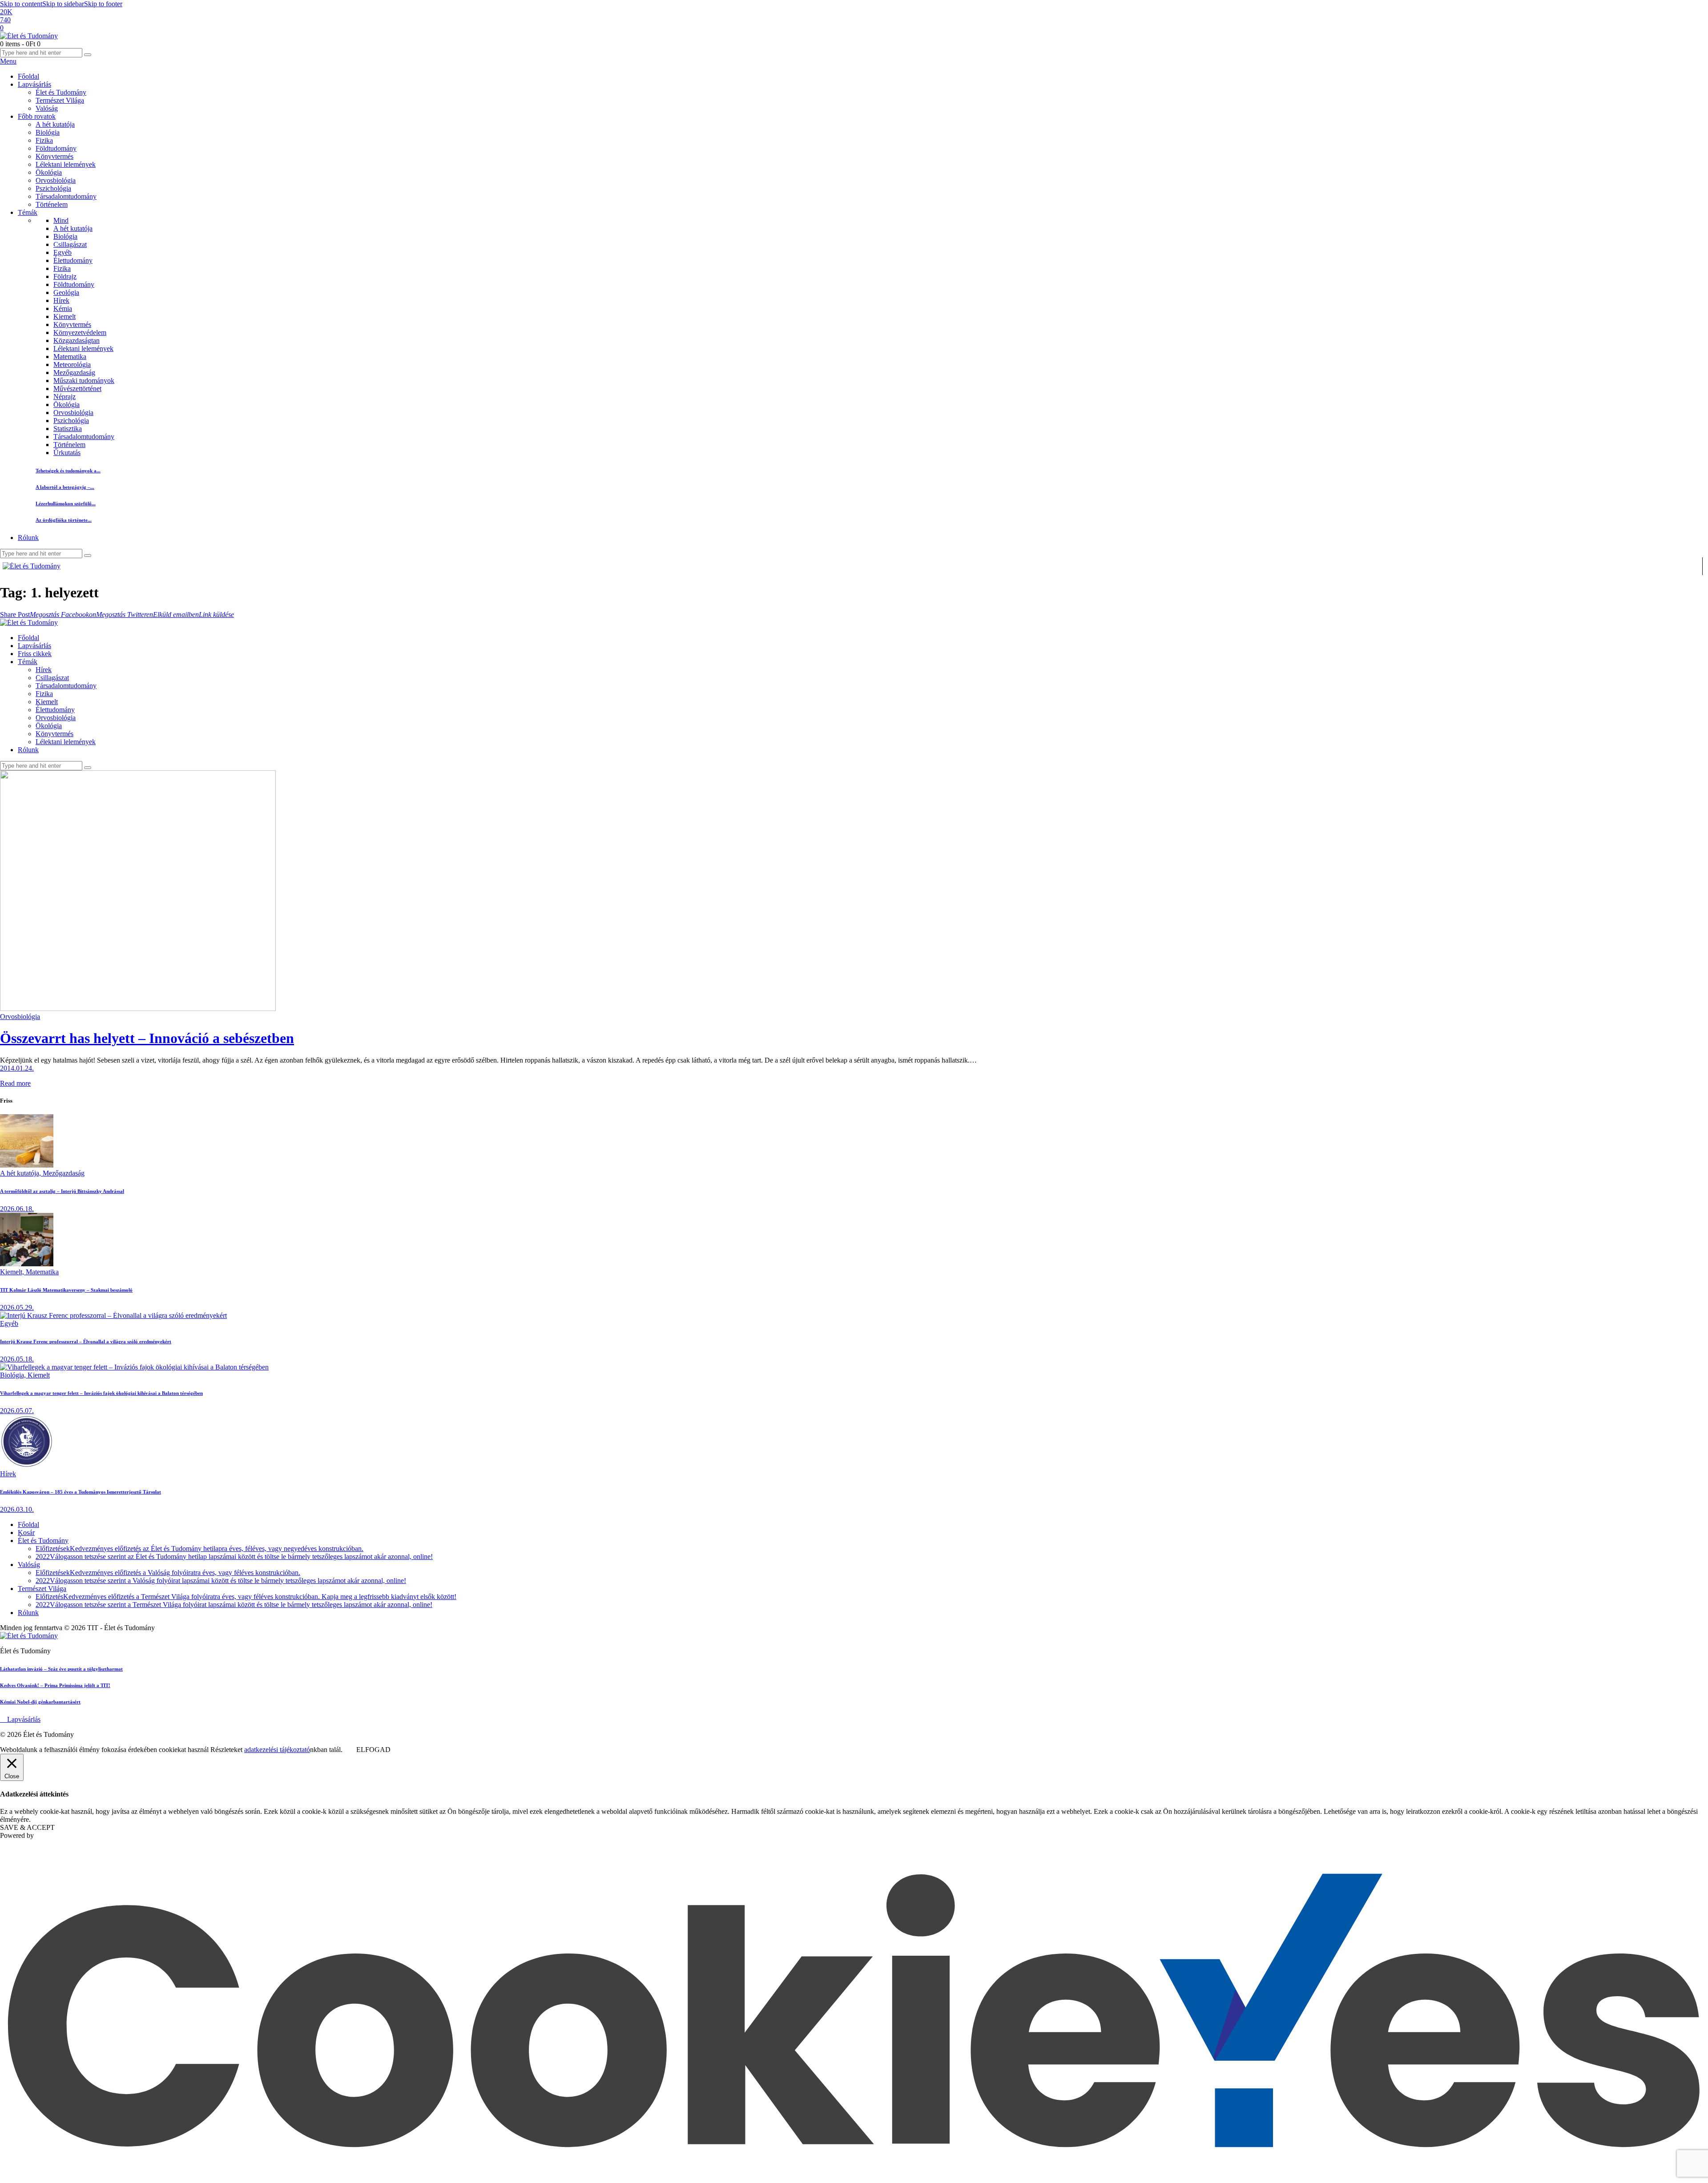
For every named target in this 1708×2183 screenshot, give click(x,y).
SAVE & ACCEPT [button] (27, 1827)
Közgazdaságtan (77, 340)
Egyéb (62, 252)
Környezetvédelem (80, 332)
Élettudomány (73, 260)
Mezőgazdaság (74, 373)
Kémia (63, 308)
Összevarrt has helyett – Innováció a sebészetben (147, 1038)
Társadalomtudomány (84, 437)
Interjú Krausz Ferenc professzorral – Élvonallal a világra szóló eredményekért (86, 1341)
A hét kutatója (73, 228)
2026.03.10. (17, 1509)
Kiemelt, (13, 1272)
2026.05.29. (17, 1307)
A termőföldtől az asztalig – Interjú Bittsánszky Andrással (62, 1191)
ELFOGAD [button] (373, 1750)
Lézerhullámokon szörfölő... (66, 503)
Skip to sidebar (63, 4)
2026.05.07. (17, 1411)
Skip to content (21, 4)
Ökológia (66, 405)
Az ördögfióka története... (64, 520)
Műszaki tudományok (84, 381)
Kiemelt (64, 316)
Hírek (61, 300)
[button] (15, 614)
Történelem (69, 445)
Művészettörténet (77, 389)
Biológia (65, 236)
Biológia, (14, 1375)
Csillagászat (70, 244)
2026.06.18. (17, 1209)
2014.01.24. (17, 1068)
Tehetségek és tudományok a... (68, 471)
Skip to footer (103, 4)
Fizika (62, 268)
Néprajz (64, 397)
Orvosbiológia (73, 413)
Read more (15, 1083)
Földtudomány (74, 284)
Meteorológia (72, 365)
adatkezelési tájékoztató (277, 1750)
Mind (61, 220)
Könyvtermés (72, 324)
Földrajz (65, 276)
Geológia (66, 292)
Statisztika (68, 429)
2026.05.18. (17, 1359)
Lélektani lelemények (83, 348)
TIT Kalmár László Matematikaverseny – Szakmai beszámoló (66, 1290)
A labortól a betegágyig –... (65, 487)
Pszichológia (71, 421)
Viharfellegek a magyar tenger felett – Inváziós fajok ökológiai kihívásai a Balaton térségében (101, 1393)
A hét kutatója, (21, 1173)
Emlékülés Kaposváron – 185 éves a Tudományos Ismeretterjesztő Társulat (81, 1492)
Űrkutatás (67, 453)
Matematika (70, 356)
